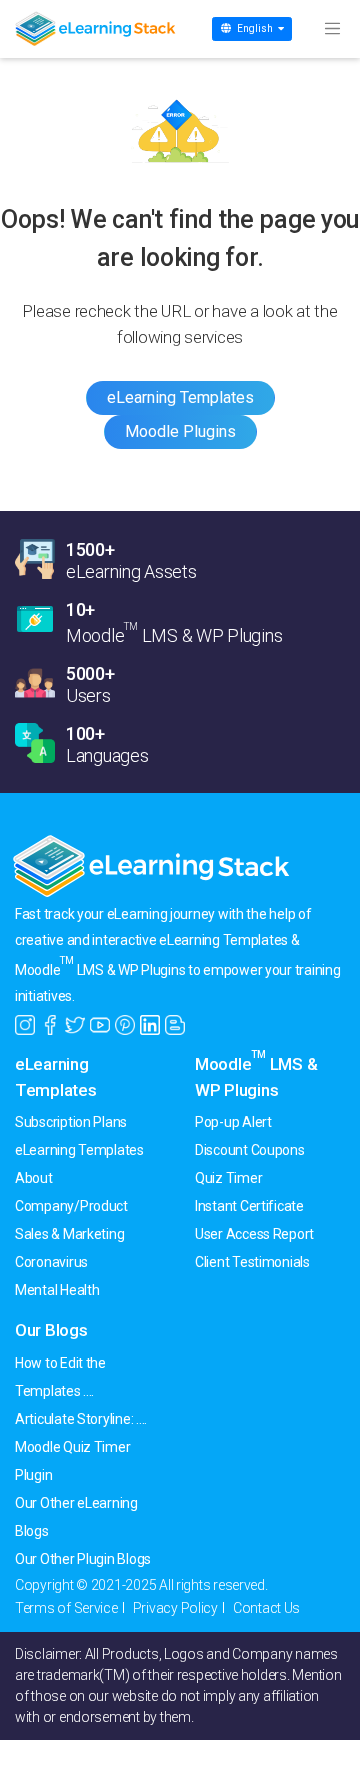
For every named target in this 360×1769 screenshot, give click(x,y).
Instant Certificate (249, 1206)
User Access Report (254, 1234)
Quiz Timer (228, 1178)
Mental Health (57, 1290)
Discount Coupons (250, 1150)
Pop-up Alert (233, 1122)
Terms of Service (66, 1608)
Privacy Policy (175, 1608)
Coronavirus (51, 1262)
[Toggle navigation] (332, 29)
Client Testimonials (252, 1262)
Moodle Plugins (180, 431)
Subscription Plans (71, 1122)
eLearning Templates (180, 397)
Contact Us (266, 1608)
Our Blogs (51, 1330)
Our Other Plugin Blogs (83, 1559)
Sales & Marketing (69, 1234)
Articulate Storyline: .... (81, 1419)
